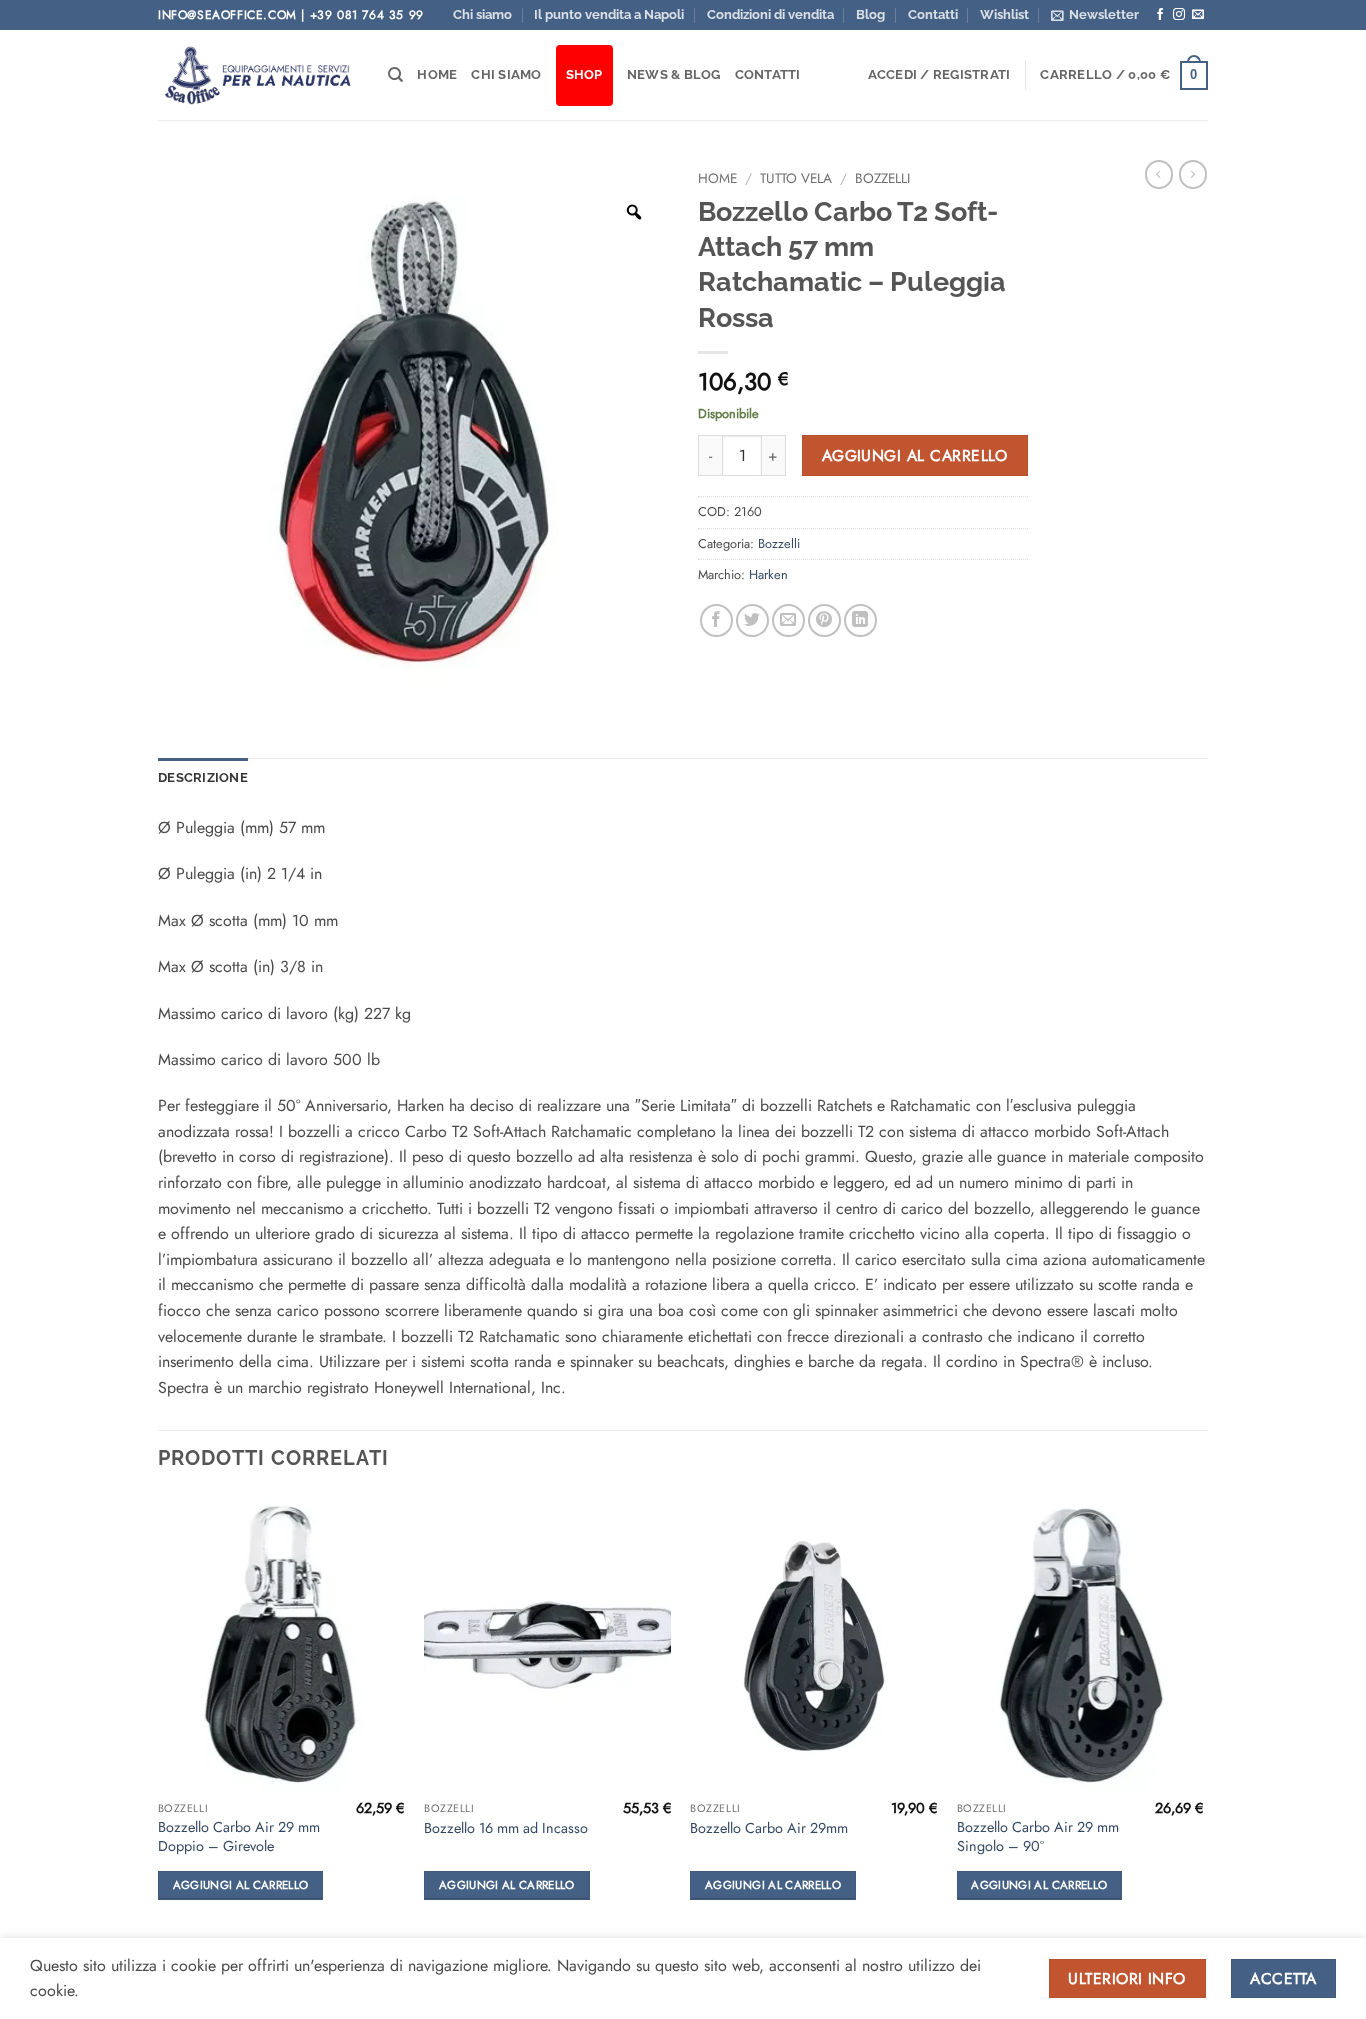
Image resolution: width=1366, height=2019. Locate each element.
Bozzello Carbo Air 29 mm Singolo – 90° (1038, 1836)
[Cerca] (395, 75)
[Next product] (1159, 174)
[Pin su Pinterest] (824, 620)
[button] (1095, 15)
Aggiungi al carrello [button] (241, 1885)
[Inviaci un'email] (1198, 15)
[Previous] (159, 1715)
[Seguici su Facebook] (1160, 15)
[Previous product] (1193, 174)
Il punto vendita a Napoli (609, 14)
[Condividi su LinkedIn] (860, 620)
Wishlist (1004, 14)
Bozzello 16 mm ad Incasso (506, 1828)
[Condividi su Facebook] (716, 620)
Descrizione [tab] (203, 777)
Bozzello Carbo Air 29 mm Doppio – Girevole (239, 1836)
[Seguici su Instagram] (1179, 15)
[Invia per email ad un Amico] (788, 620)
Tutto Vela (796, 178)
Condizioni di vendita (770, 14)
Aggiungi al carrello (915, 455)
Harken (768, 574)
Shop (584, 74)
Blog (870, 14)
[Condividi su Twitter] (752, 620)
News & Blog (674, 74)
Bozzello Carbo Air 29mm (769, 1828)
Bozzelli (882, 178)
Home (437, 74)
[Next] (1202, 1715)
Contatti (933, 14)
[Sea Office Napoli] (258, 75)
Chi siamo (482, 14)
